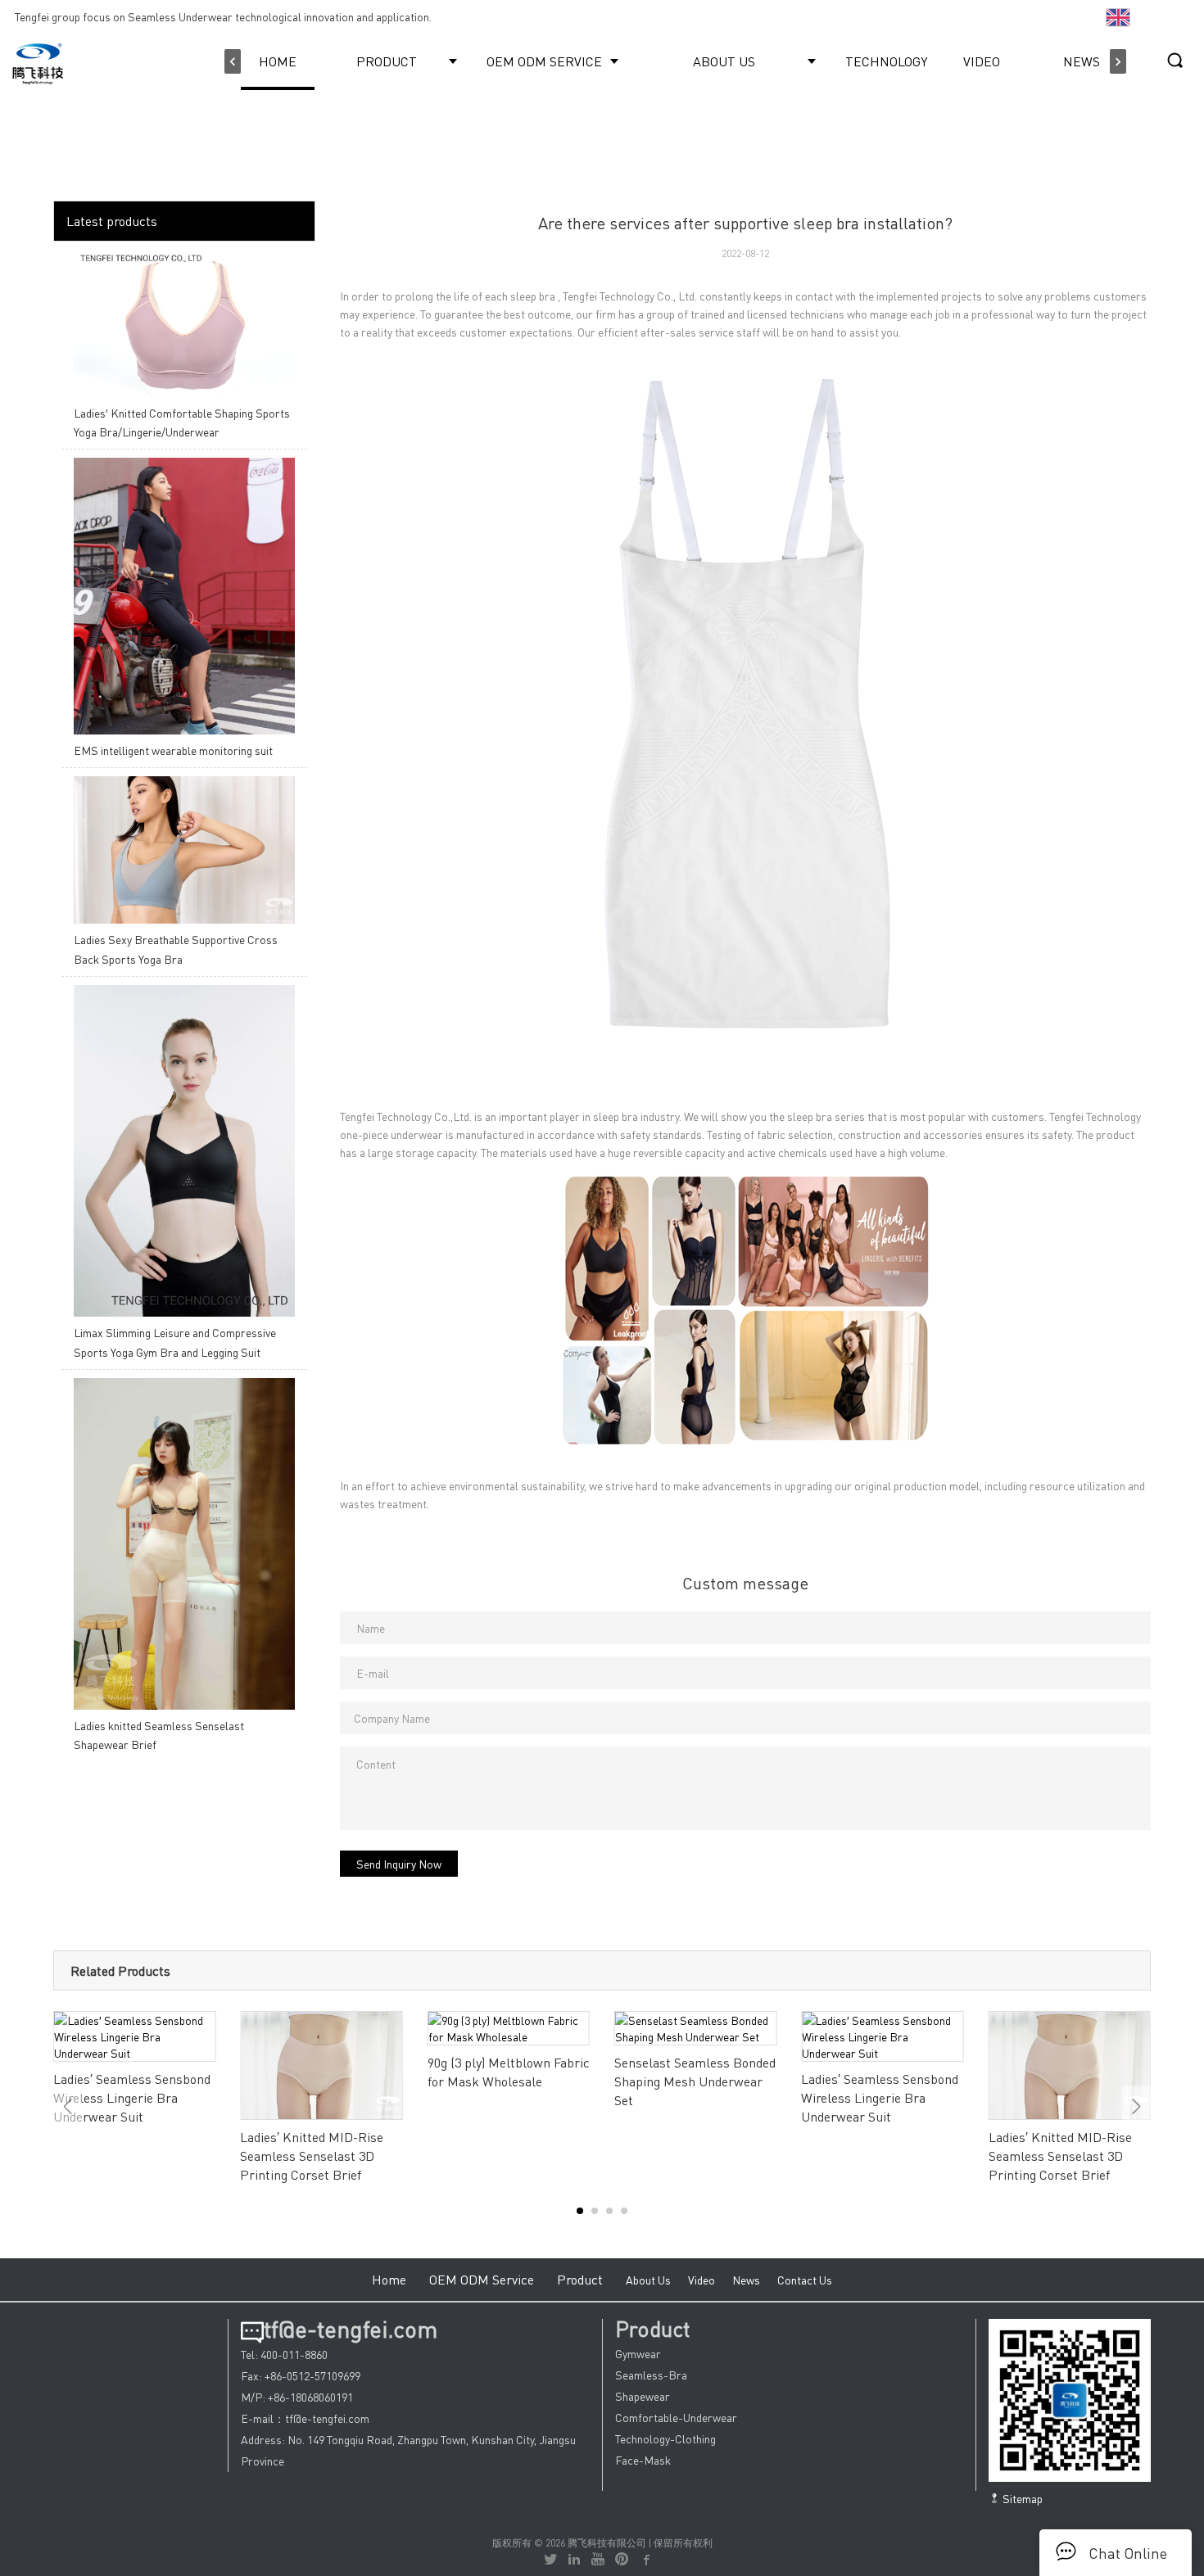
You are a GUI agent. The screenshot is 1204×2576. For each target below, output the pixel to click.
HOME (278, 61)
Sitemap (1021, 2498)
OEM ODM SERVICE (544, 61)
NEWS (1082, 61)
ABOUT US (724, 61)
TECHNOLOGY (886, 61)
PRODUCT (387, 61)
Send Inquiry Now (399, 1864)
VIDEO (982, 61)
